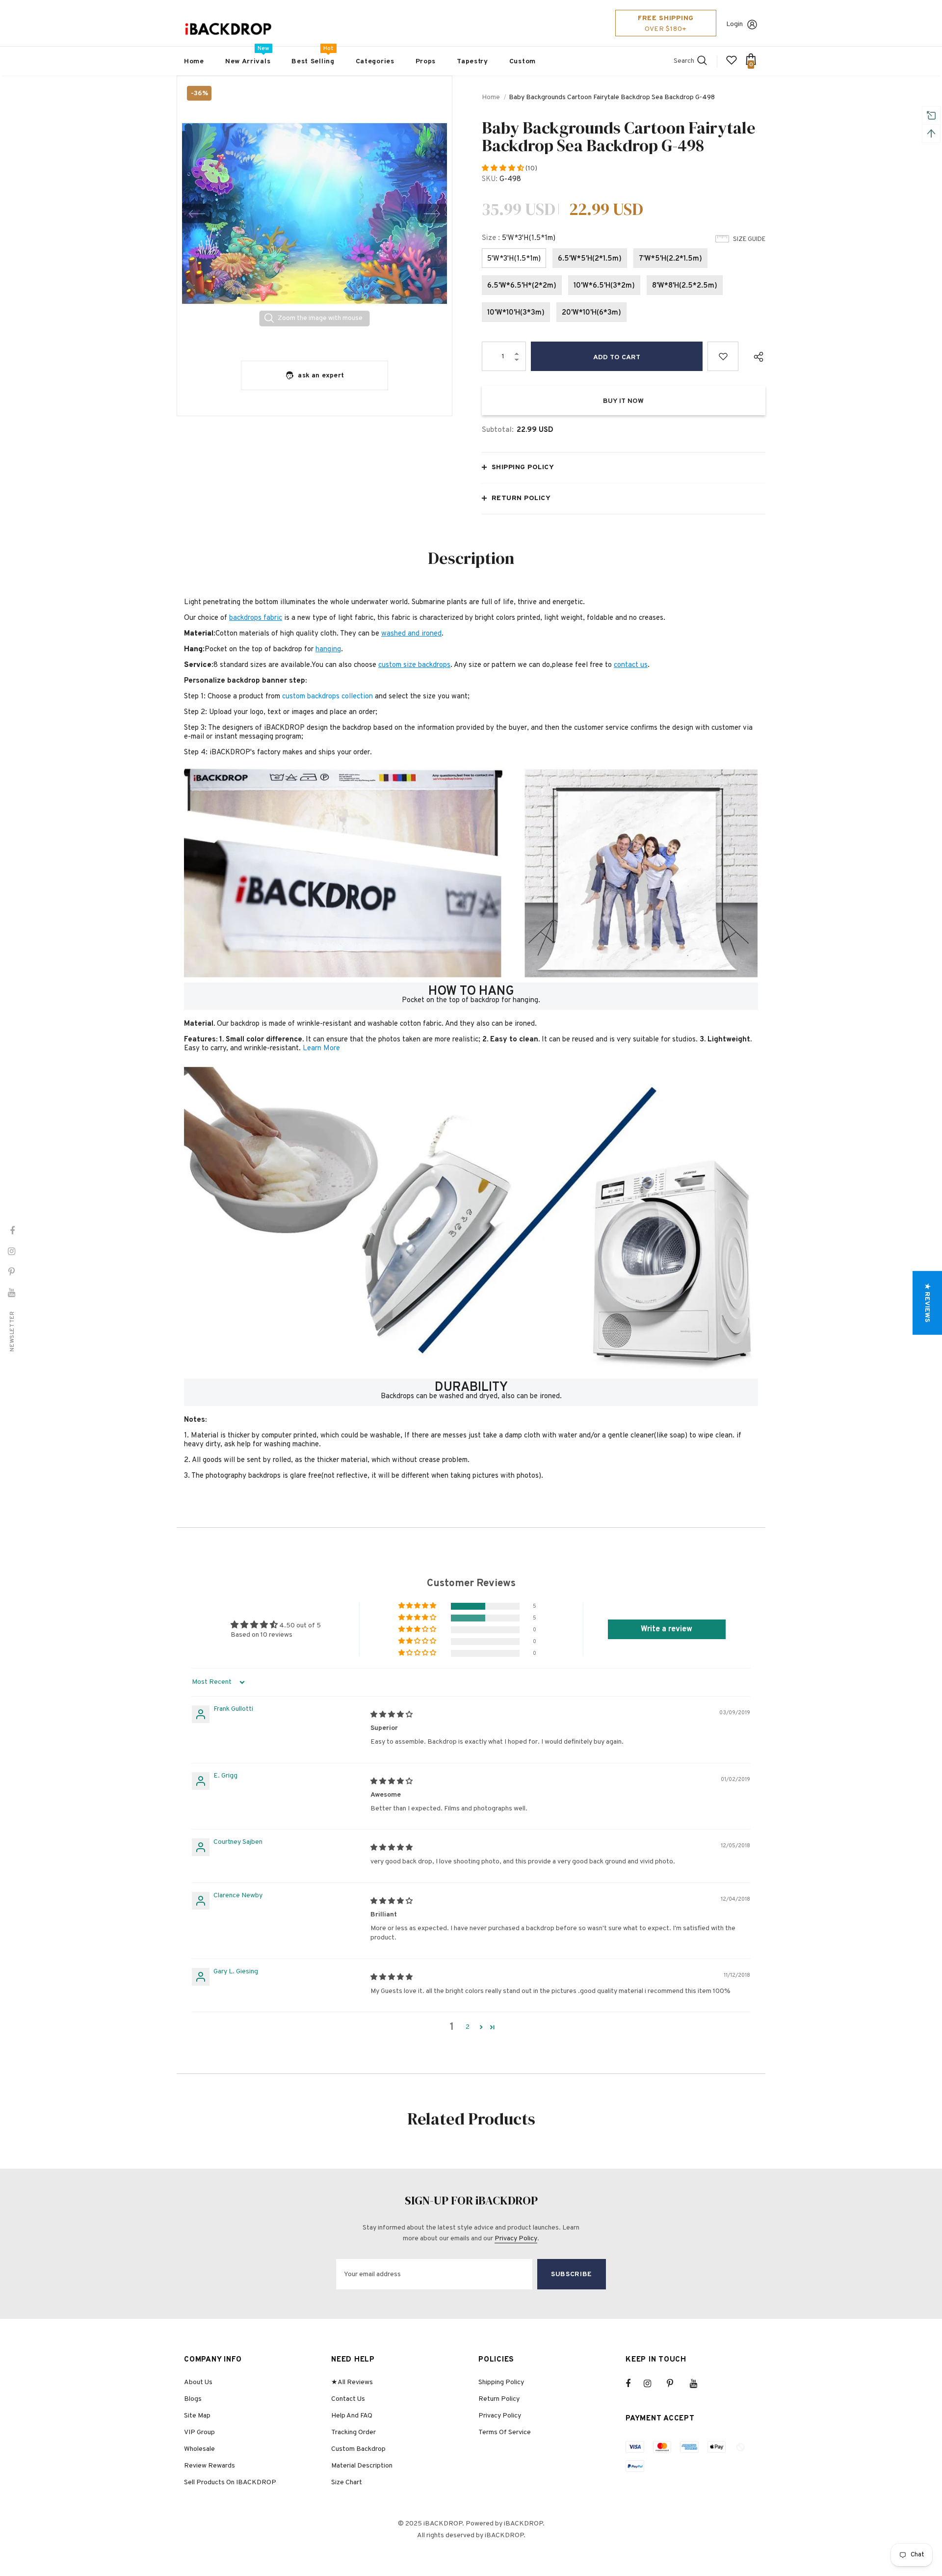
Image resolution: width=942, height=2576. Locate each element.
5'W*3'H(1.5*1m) (514, 259)
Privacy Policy (516, 2239)
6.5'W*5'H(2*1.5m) (590, 259)
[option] (314, 213)
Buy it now (623, 401)
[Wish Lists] (723, 356)
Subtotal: (498, 430)
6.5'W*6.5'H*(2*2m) (522, 286)
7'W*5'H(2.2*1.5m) (670, 259)
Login (734, 24)
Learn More (321, 1049)
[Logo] (228, 29)
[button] (504, 169)
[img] (392, 1715)
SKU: (490, 179)
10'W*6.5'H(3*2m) (604, 286)
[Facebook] (634, 2384)
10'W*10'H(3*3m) (516, 313)
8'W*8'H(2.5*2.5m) (685, 286)
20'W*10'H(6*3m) (591, 313)
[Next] (432, 213)
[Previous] (197, 213)
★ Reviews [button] (927, 1303)
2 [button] (468, 2027)
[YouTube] (699, 2384)
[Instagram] (653, 2384)
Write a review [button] (667, 1629)
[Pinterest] (676, 2384)
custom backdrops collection (327, 697)
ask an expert (321, 376)
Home (491, 97)
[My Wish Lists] (732, 64)
